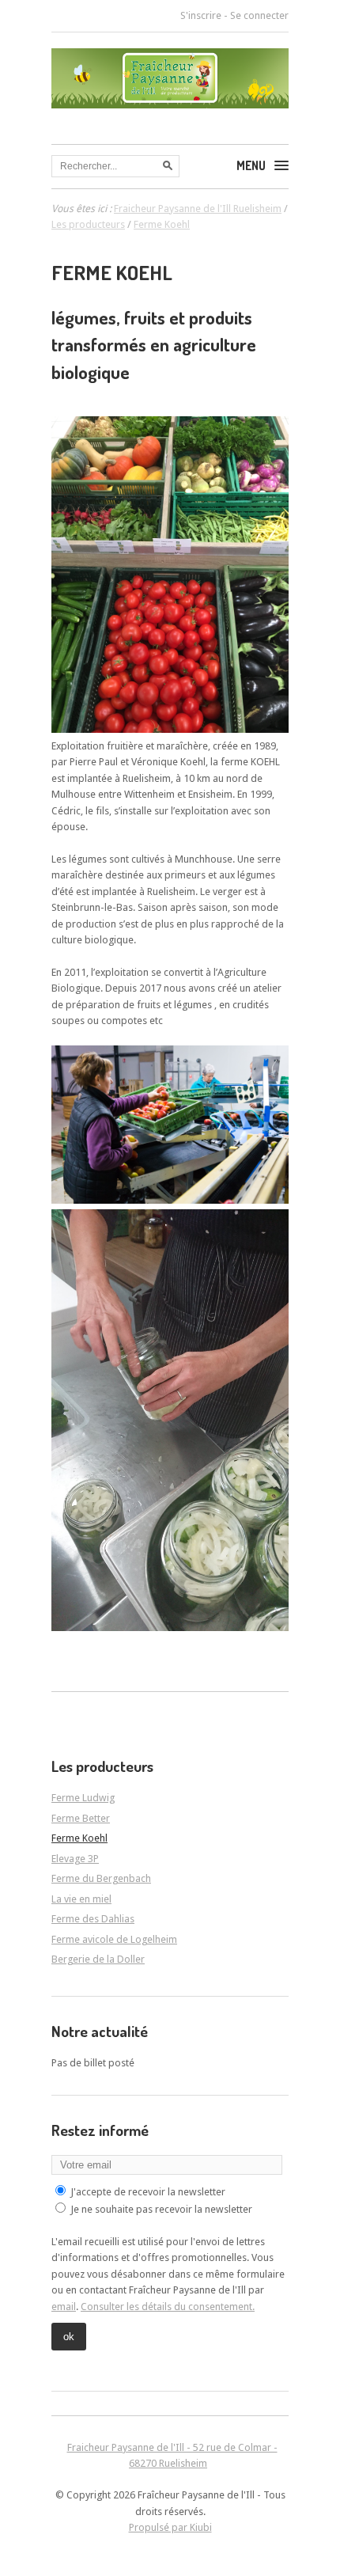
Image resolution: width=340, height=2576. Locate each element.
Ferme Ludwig (83, 1798)
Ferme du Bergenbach (101, 1878)
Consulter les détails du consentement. (168, 2307)
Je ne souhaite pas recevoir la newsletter (161, 2209)
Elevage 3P (75, 1859)
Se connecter (259, 15)
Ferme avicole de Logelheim (114, 1939)
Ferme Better (81, 1818)
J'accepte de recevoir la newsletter (148, 2192)
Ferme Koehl (79, 1838)
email (64, 2307)
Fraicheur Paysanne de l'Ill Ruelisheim (198, 209)
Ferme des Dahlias (93, 1919)
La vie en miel (81, 1899)
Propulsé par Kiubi (170, 2527)
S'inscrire (201, 15)
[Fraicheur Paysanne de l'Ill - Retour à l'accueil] (170, 103)
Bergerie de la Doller (98, 1959)
